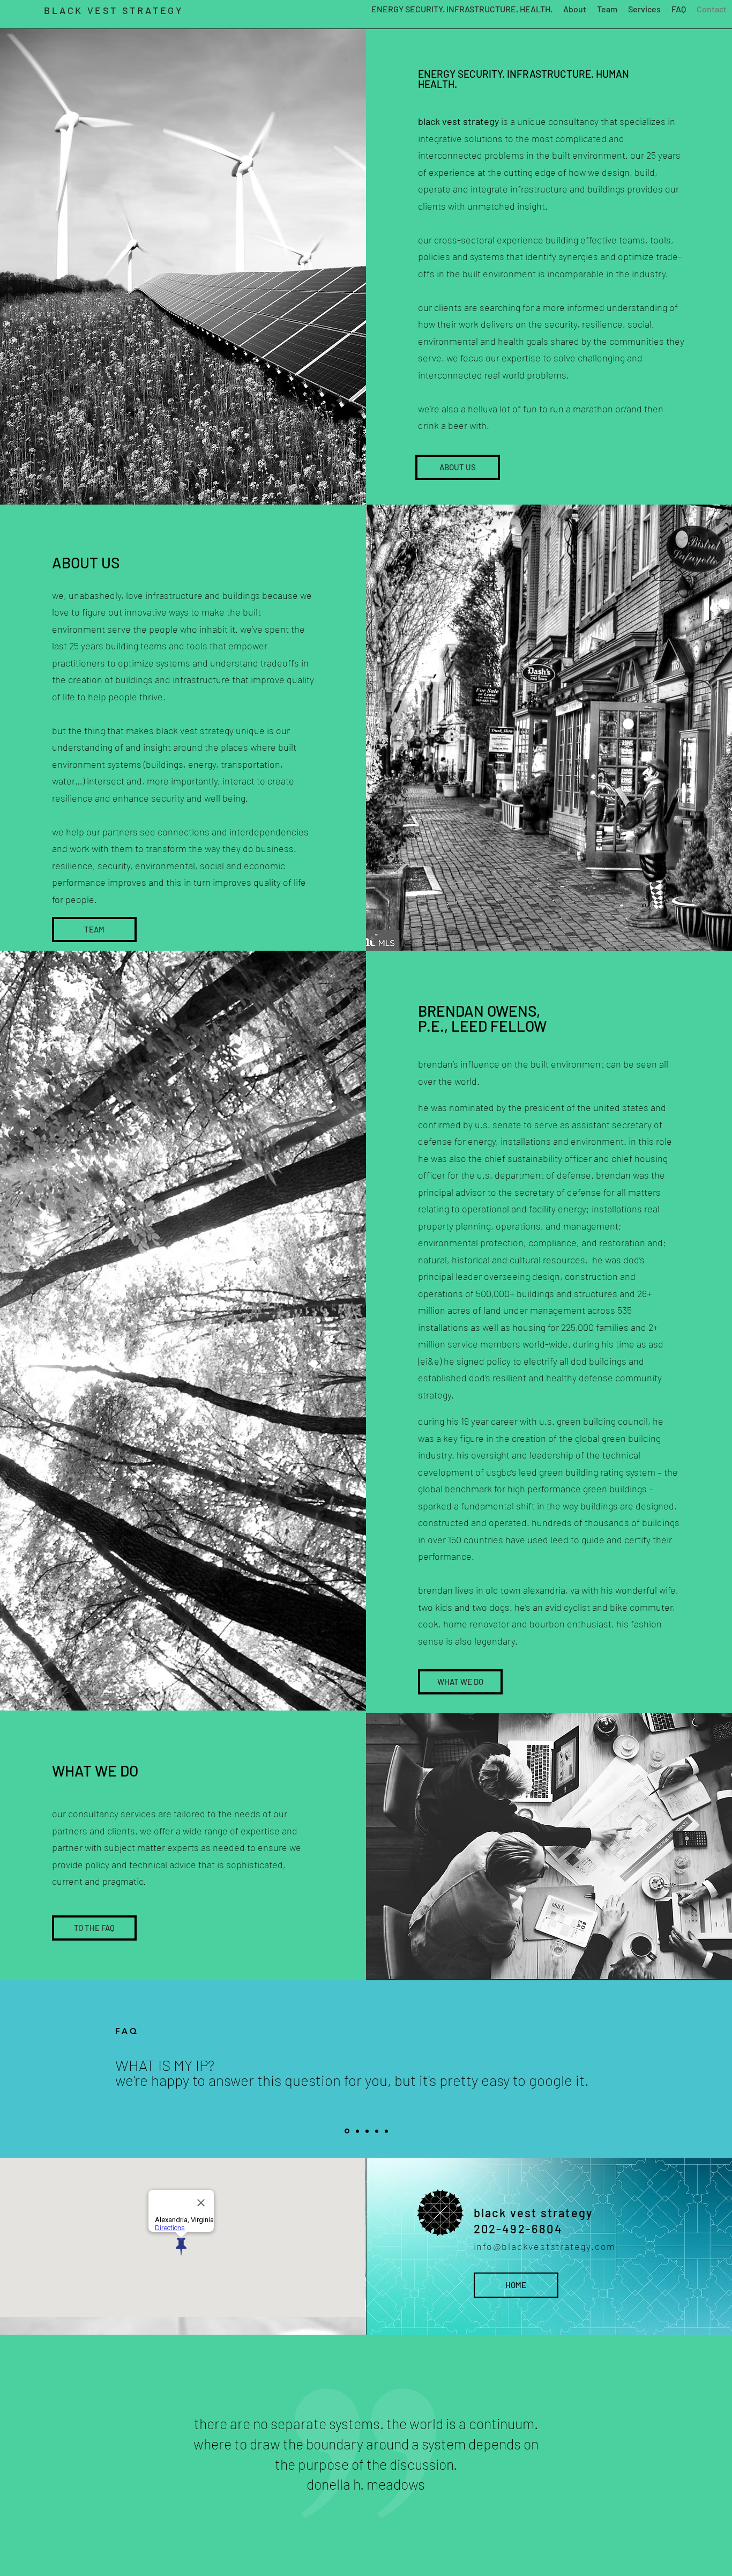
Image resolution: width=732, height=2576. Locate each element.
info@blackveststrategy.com (545, 2246)
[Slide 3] (367, 2131)
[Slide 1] (346, 2131)
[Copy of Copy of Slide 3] (386, 2131)
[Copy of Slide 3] (377, 2131)
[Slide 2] (357, 2131)
